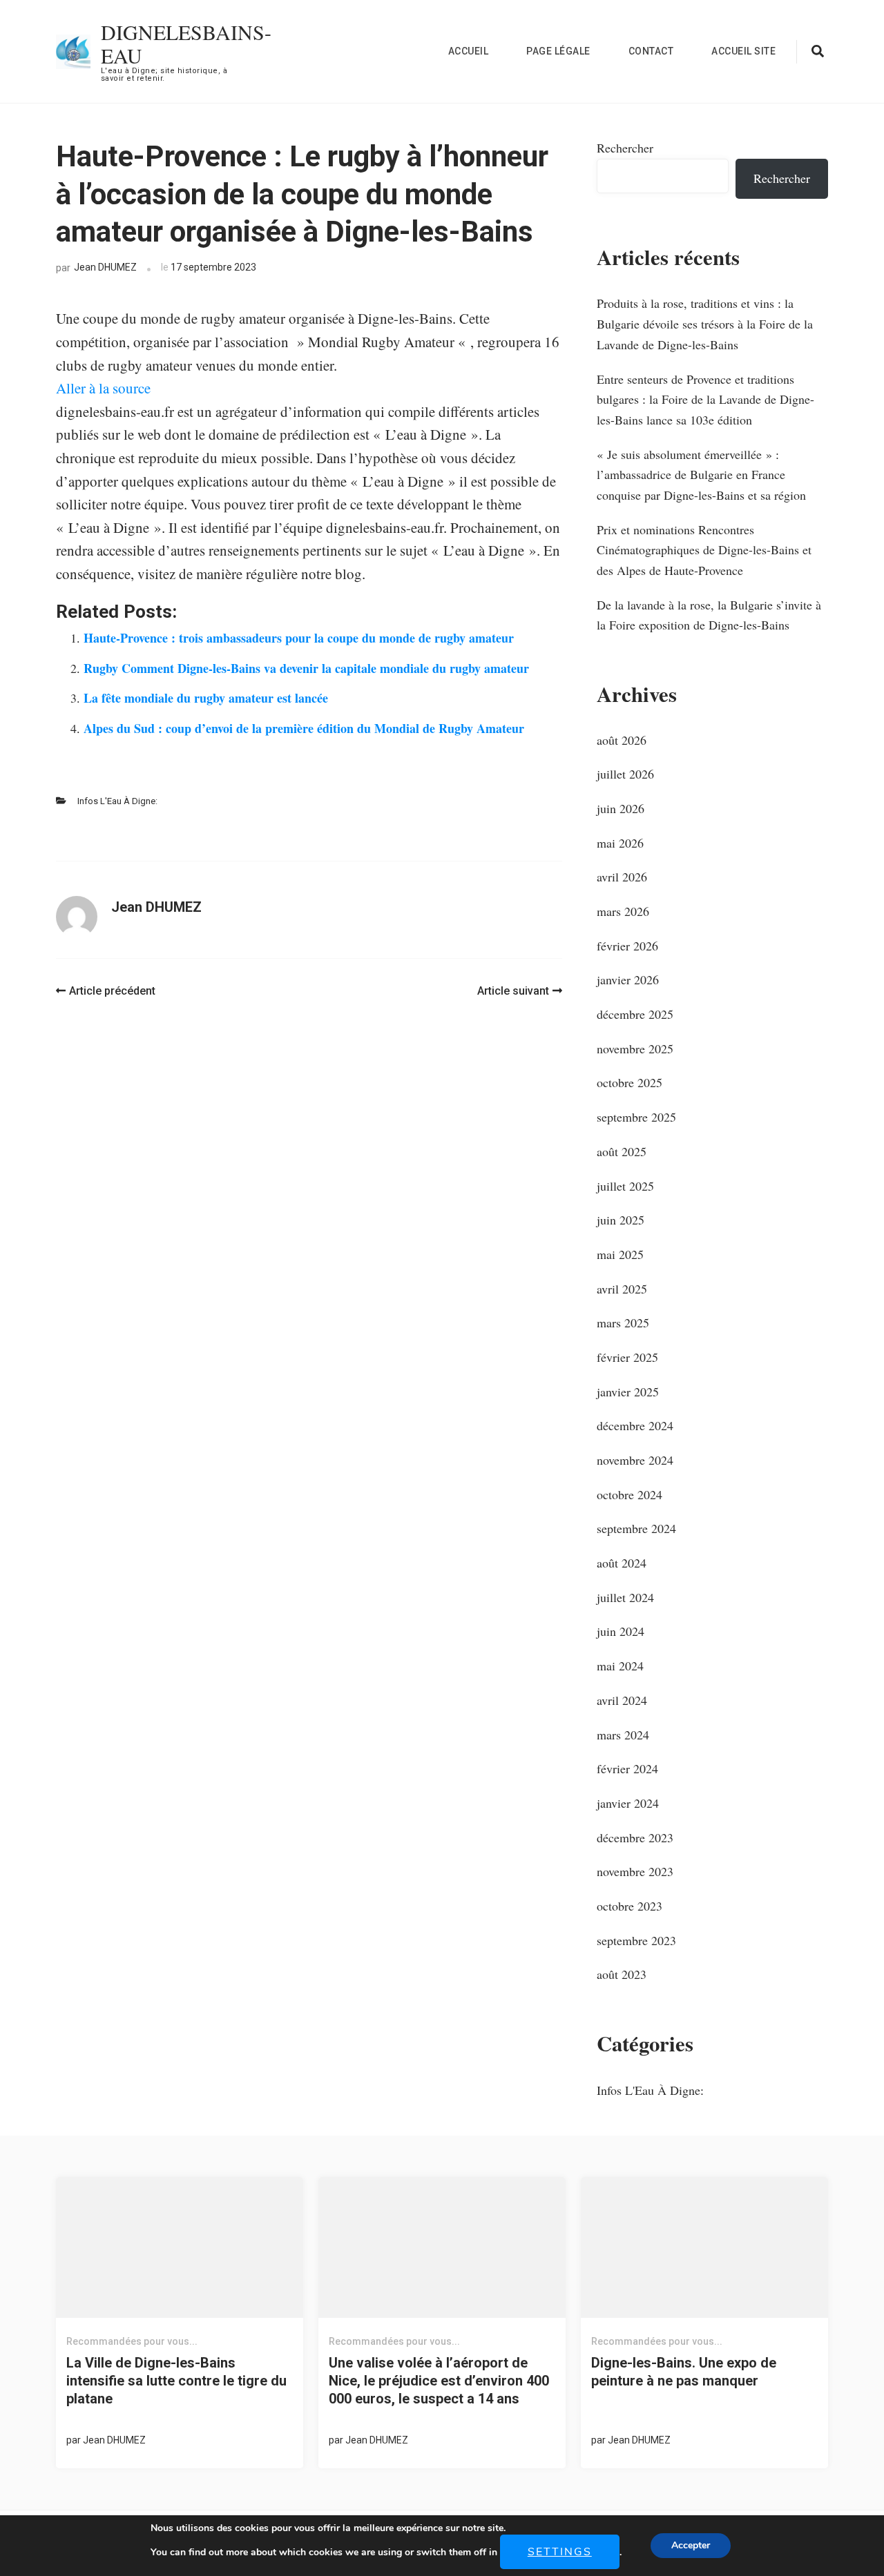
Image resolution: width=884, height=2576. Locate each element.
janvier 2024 (628, 1803)
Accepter (691, 2545)
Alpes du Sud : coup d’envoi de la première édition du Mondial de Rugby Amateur (304, 728)
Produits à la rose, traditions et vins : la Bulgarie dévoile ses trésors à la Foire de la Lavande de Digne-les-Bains (705, 323)
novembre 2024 (635, 1460)
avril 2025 (622, 1289)
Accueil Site (743, 51)
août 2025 (622, 1151)
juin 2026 (621, 808)
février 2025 (627, 1357)
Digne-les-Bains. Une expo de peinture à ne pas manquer (684, 2372)
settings (560, 2552)
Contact (651, 51)
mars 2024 (623, 1735)
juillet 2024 (625, 1597)
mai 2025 (620, 1254)
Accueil (469, 51)
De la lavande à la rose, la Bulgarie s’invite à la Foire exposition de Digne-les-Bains (709, 615)
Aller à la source (103, 388)
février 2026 (627, 946)
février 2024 (627, 1768)
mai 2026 (620, 843)
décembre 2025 (635, 1014)
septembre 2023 (636, 1940)
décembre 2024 (635, 1425)
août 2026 (622, 740)
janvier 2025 (628, 1392)
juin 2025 (621, 1220)
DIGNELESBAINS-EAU (186, 43)
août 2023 (622, 1974)
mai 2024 (620, 1666)
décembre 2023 (635, 1837)
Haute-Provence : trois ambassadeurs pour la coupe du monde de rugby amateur (299, 638)
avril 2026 (622, 877)
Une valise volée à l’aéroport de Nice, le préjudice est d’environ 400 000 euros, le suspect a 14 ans (439, 2381)
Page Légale (558, 51)
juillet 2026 (625, 774)
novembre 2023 (635, 1871)
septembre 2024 (636, 1528)
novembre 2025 (635, 1048)
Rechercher (625, 148)
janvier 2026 (628, 979)
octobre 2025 (630, 1082)
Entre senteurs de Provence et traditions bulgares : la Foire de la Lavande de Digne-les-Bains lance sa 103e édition (705, 399)
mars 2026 (623, 911)
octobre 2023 (630, 1906)
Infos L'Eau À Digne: (117, 801)
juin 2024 (621, 1631)
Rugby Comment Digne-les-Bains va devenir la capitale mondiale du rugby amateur (306, 668)
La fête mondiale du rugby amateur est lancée (206, 698)
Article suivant (513, 991)
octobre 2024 (630, 1494)
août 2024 (622, 1563)
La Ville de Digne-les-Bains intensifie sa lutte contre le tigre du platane (176, 2381)
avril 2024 (622, 1700)
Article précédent (112, 991)
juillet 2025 (625, 1186)
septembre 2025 (636, 1117)
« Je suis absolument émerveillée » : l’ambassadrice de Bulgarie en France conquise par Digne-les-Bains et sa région (701, 475)
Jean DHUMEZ (105, 267)
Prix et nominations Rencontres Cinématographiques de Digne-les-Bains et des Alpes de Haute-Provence (704, 550)
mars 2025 (623, 1323)
